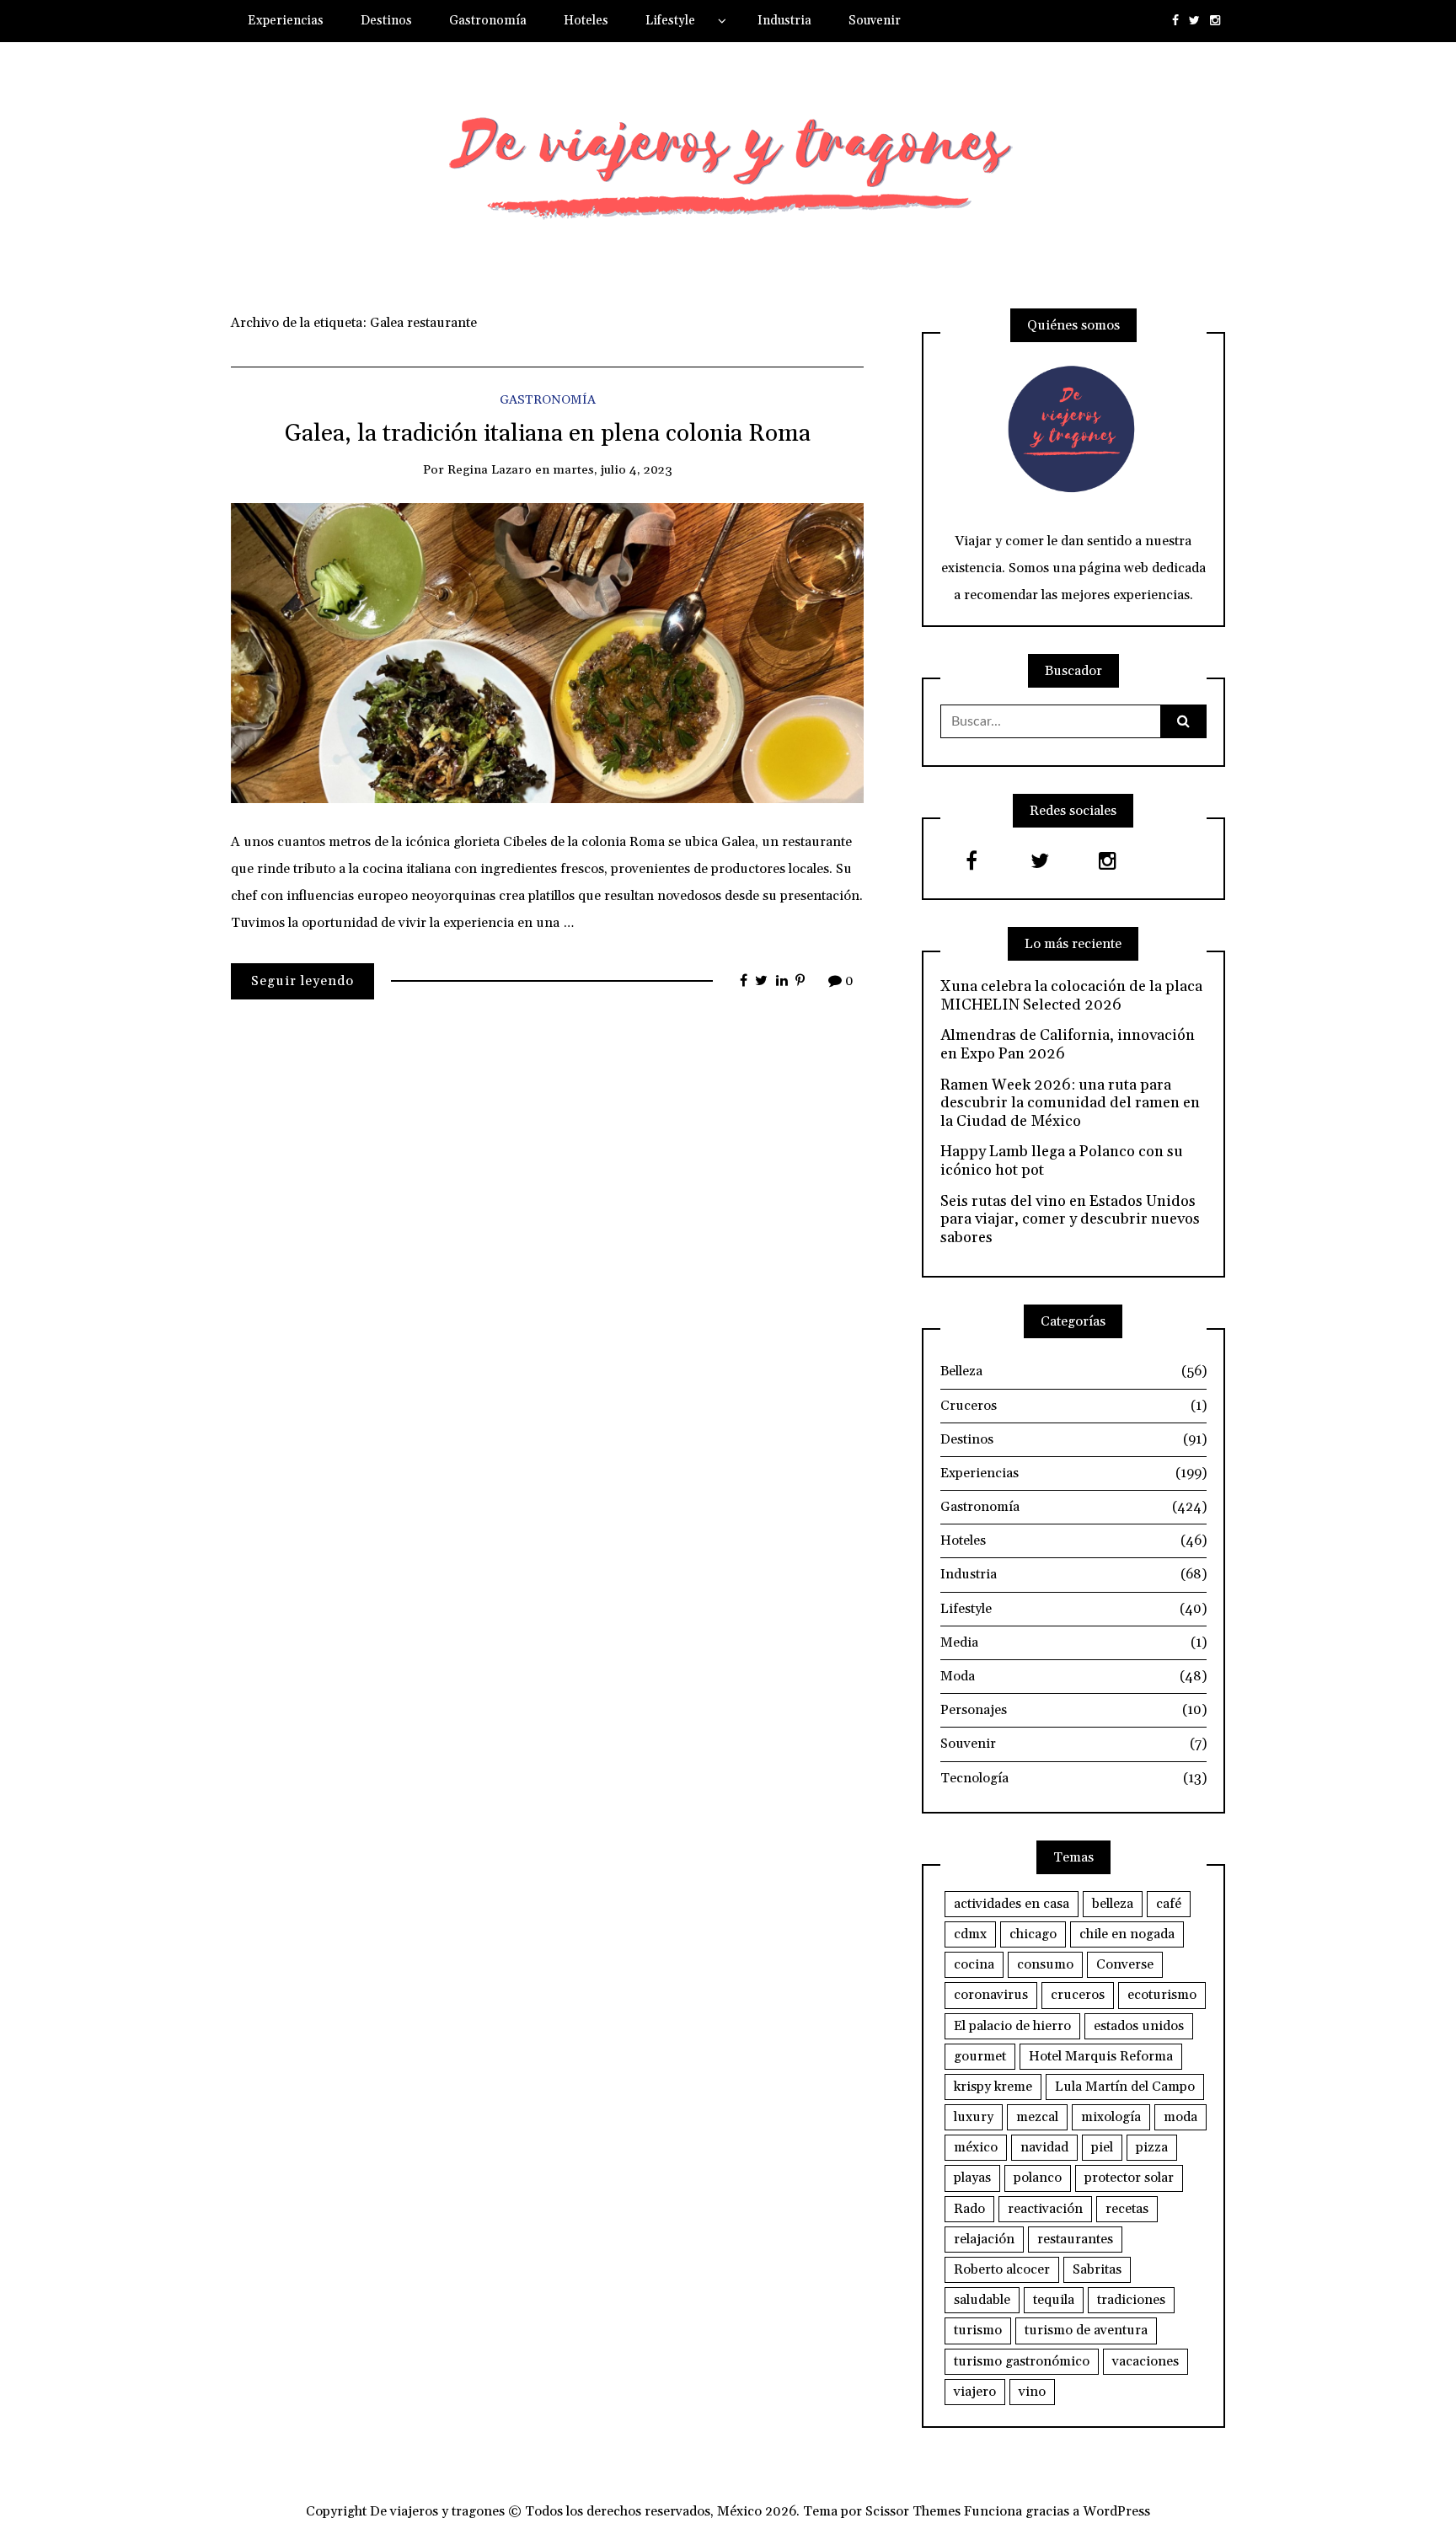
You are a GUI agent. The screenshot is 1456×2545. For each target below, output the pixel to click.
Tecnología (1073, 1778)
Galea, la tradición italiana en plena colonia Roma (548, 434)
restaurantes (1075, 2239)
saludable (982, 2300)
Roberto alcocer (1002, 2269)
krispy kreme (993, 2087)
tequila (1054, 2300)
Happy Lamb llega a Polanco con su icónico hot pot (1062, 1161)
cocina (974, 1964)
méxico (976, 2147)
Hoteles (586, 21)
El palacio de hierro (1012, 2026)
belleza (1113, 1904)
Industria (784, 21)
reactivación (1045, 2209)
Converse (1125, 1964)
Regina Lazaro (490, 470)
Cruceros (1073, 1406)
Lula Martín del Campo (1125, 2087)
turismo (978, 2330)
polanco (1038, 2178)
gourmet (980, 2056)
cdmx (970, 1934)
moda (1180, 2117)
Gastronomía (488, 21)
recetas (1127, 2209)
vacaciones (1146, 2361)
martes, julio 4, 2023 (613, 470)
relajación (984, 2239)
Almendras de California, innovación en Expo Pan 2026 (1068, 1045)
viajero (975, 2392)
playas (972, 2178)
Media (1073, 1642)
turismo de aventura (1086, 2330)
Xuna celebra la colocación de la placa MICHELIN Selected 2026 (1071, 996)
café (1169, 1904)
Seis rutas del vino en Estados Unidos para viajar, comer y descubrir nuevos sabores (1070, 1220)
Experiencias (286, 21)
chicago (1033, 1934)
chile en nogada (1127, 1934)
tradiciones (1131, 2300)
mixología (1111, 2117)
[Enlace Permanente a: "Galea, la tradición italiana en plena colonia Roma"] (547, 652)
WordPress (1116, 2511)
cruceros (1078, 1995)
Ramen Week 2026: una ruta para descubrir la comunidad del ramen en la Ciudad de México (1070, 1104)
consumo (1045, 1964)
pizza (1152, 2147)
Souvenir (875, 21)
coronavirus (991, 1995)
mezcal (1037, 2117)
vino (1032, 2392)
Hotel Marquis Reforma (1101, 2056)
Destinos (386, 21)
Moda (1073, 1676)
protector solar (1129, 2178)
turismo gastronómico (1022, 2361)
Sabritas (1097, 2269)
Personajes (1073, 1710)
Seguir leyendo (302, 981)
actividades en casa (1012, 1904)
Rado (969, 2209)
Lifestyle (670, 21)
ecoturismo (1162, 1995)
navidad (1044, 2147)
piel (1102, 2147)
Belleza (1073, 1371)
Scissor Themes (913, 2511)
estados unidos (1139, 2026)
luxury (974, 2117)
